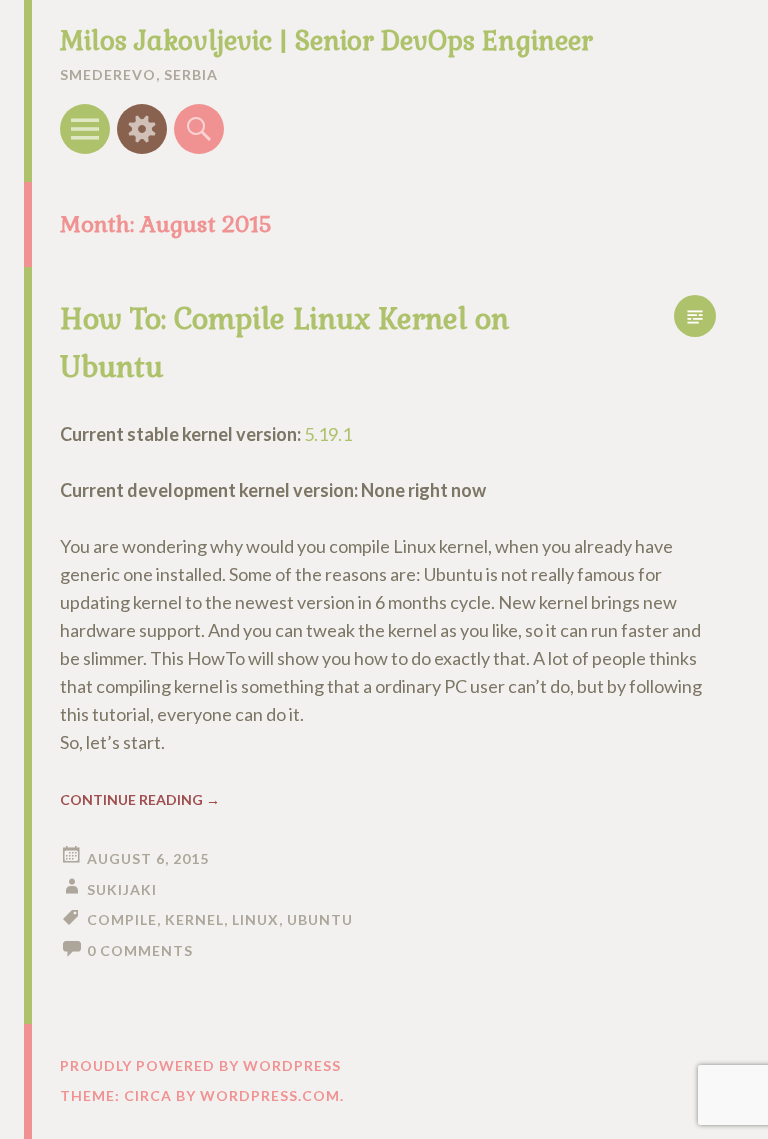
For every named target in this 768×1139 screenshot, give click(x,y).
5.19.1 (328, 434)
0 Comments (140, 950)
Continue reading (140, 799)
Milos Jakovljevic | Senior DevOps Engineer (326, 41)
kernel (194, 919)
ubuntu (320, 919)
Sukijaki (122, 889)
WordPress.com (270, 1095)
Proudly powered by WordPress (200, 1065)
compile (122, 919)
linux (255, 919)
